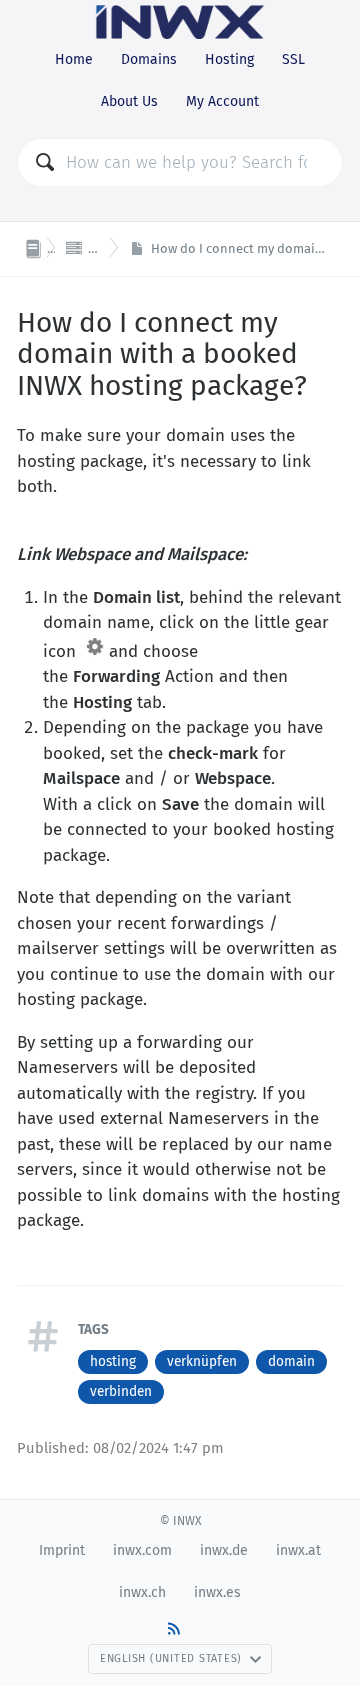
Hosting (229, 59)
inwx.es (217, 1592)
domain (291, 1361)
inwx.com (142, 1550)
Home (74, 59)
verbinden (121, 1391)
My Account (222, 101)
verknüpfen (202, 1361)
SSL (293, 59)
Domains (149, 59)
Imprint (62, 1550)
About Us (129, 101)
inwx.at (298, 1550)
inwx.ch (142, 1592)
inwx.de (224, 1550)
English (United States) (171, 1658)
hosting (113, 1361)
